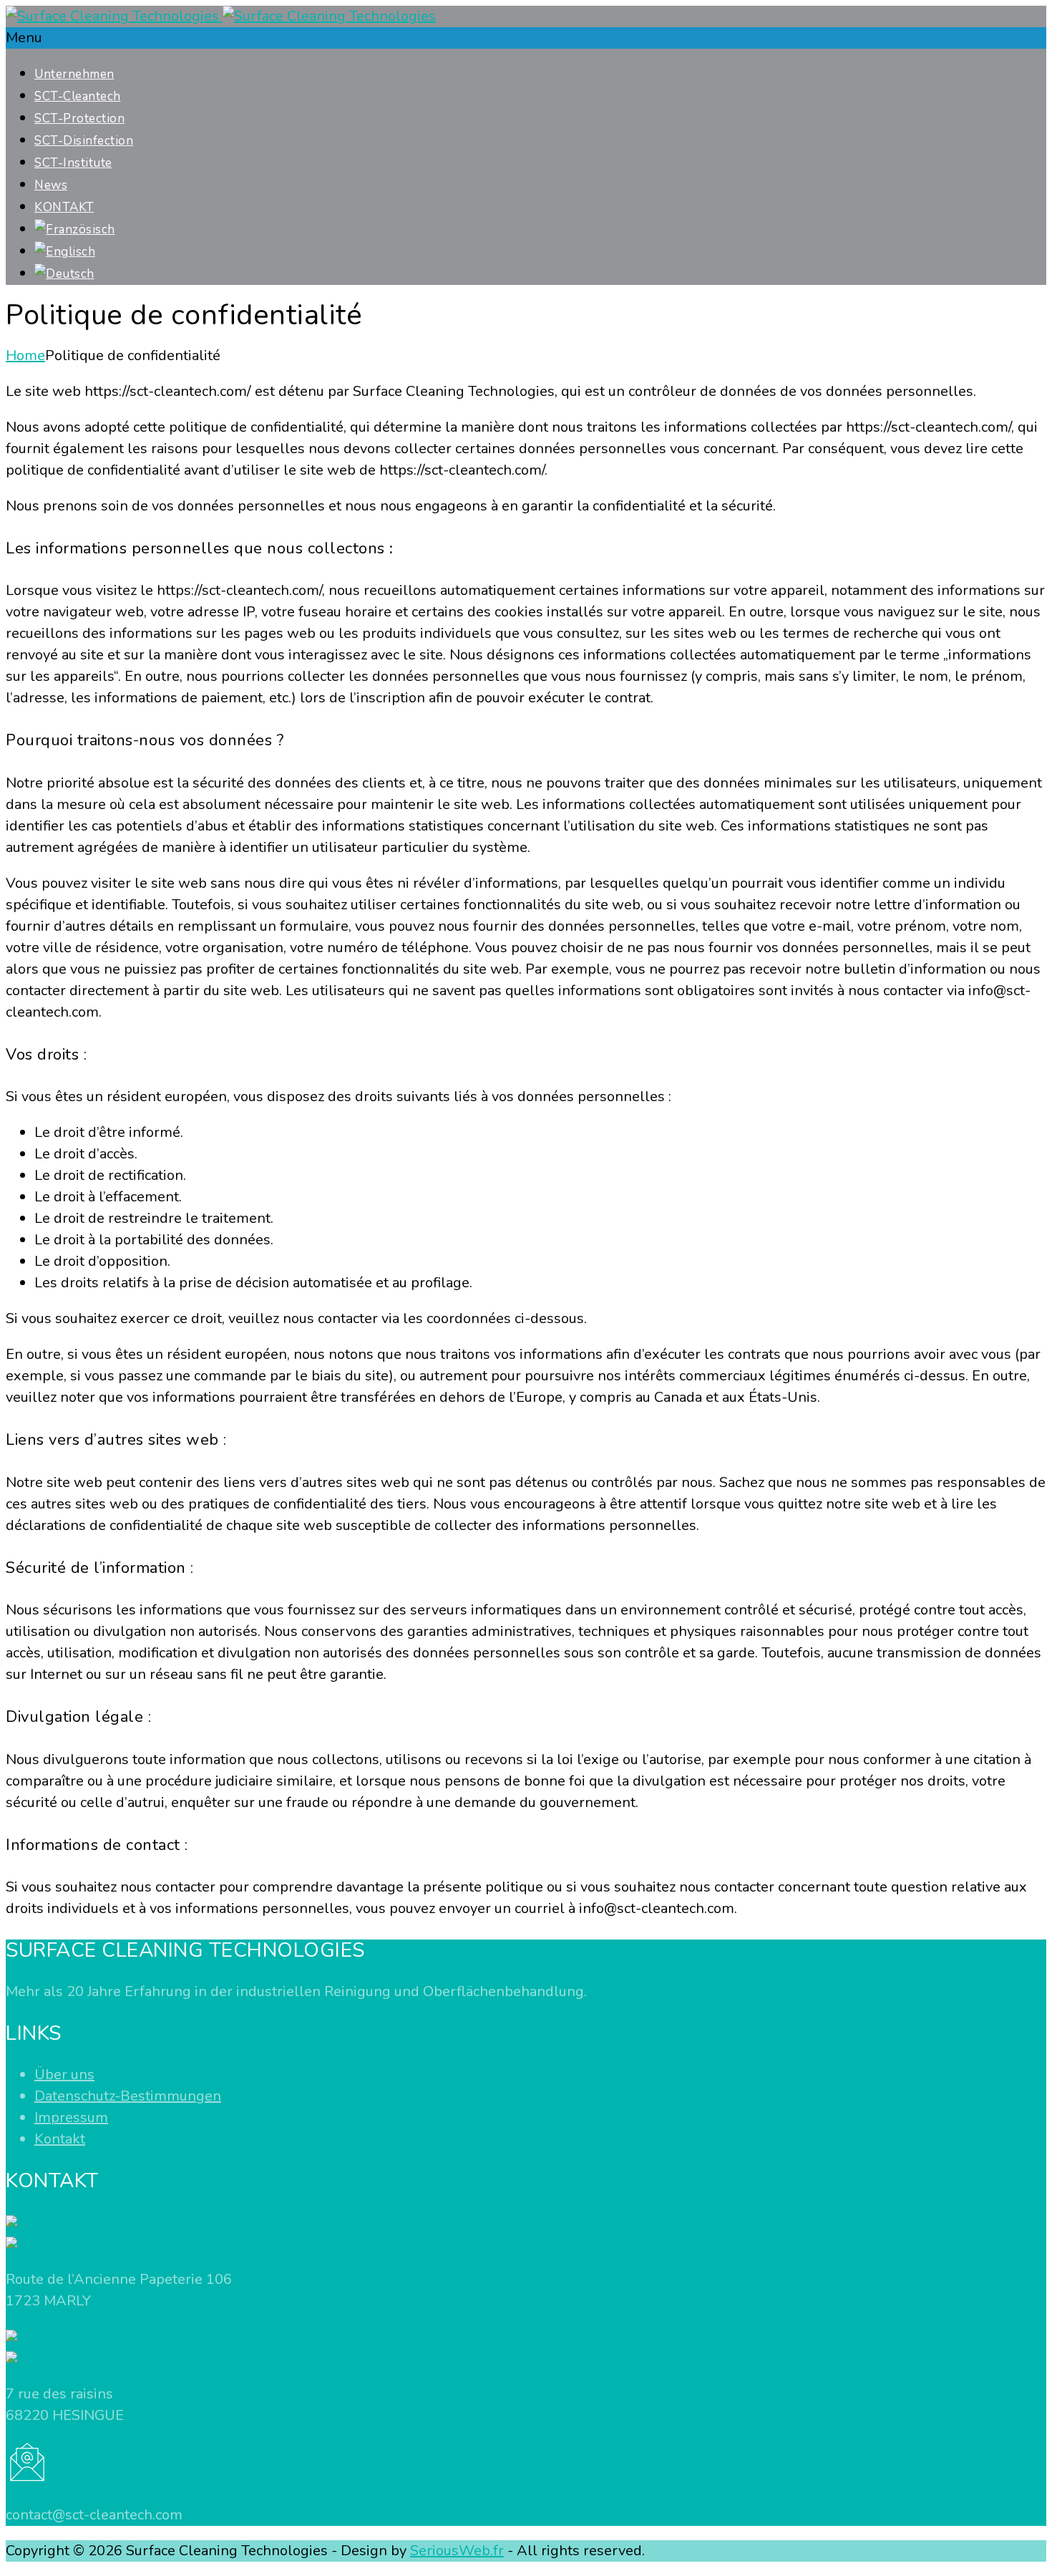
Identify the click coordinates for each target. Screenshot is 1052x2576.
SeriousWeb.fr (457, 2551)
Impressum (71, 2117)
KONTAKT (64, 207)
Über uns (64, 2074)
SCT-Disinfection (84, 141)
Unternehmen (74, 74)
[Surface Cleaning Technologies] (221, 16)
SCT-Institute (73, 163)
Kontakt (60, 2139)
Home (25, 355)
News (51, 185)
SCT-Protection (79, 118)
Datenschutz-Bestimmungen (128, 2096)
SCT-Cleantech (78, 96)
